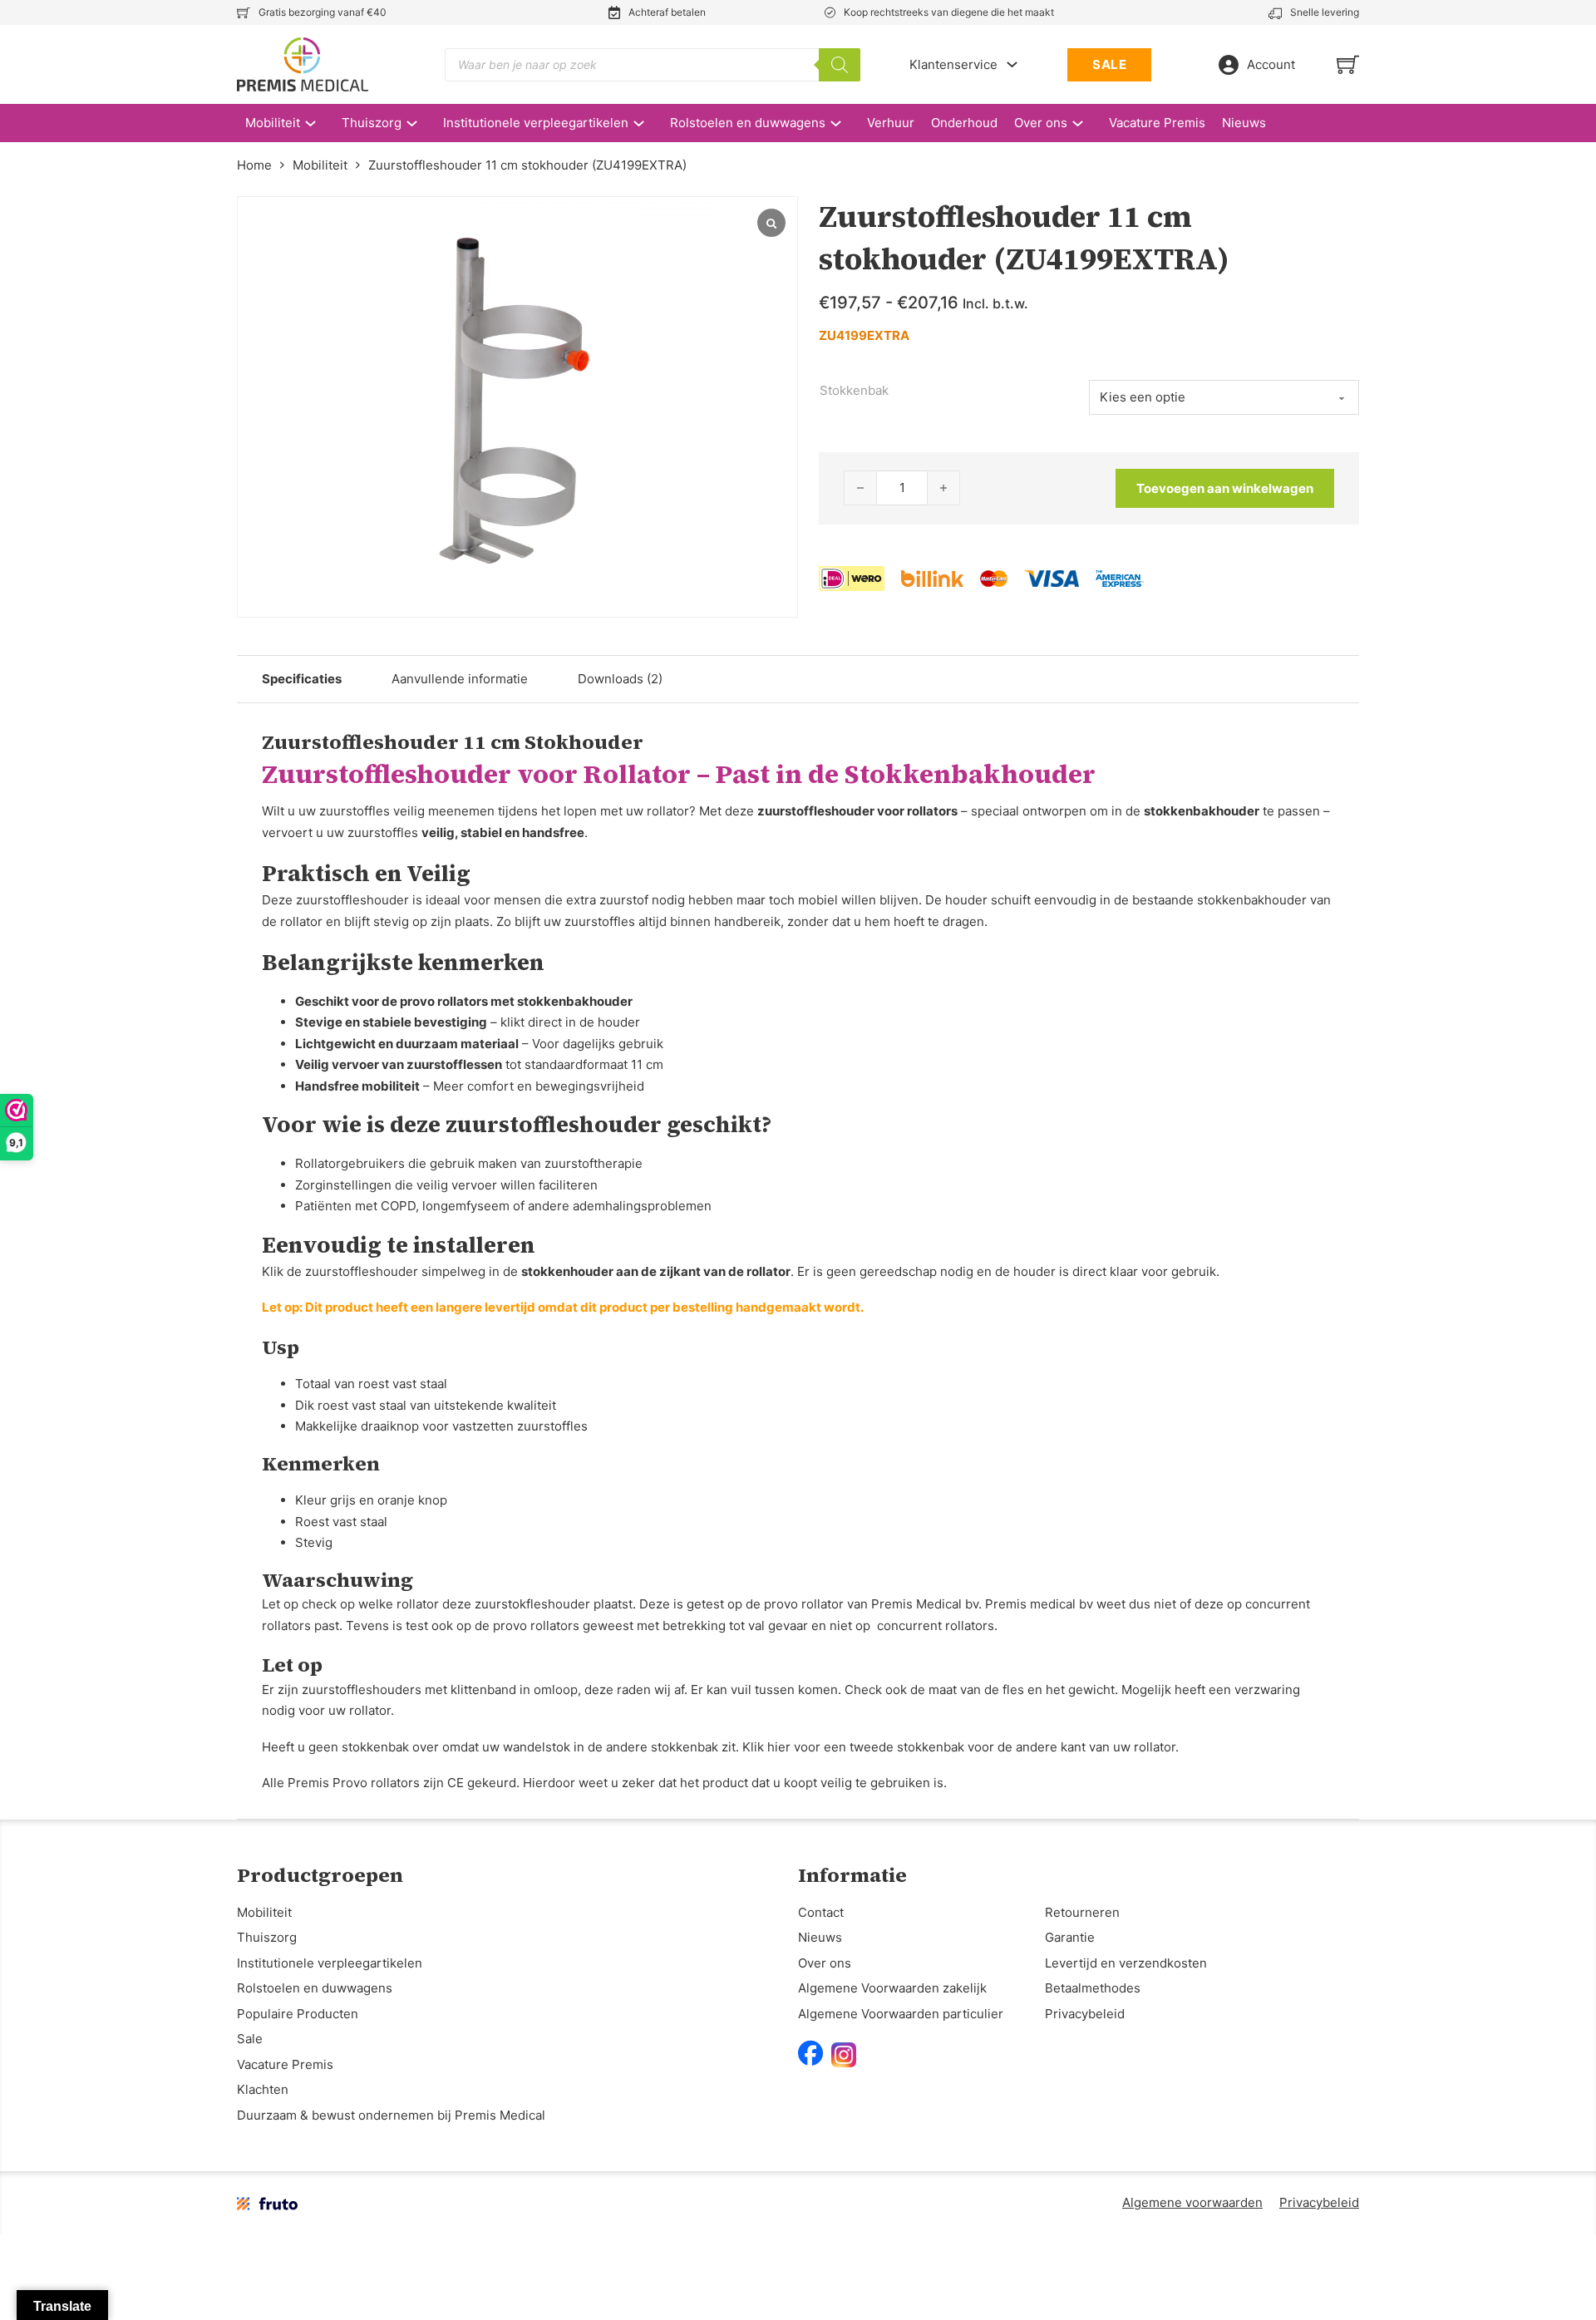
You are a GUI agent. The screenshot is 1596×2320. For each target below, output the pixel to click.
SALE (1109, 64)
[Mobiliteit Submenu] (319, 123)
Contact (821, 1912)
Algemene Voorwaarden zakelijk (892, 1988)
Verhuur (891, 123)
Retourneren (1082, 1912)
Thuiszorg (372, 123)
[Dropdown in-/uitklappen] (1012, 64)
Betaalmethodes (1093, 1988)
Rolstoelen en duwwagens (748, 123)
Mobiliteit (273, 123)
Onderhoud (964, 123)
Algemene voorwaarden (1192, 2202)
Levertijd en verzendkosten (1126, 1963)
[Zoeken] (840, 65)
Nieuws (1244, 123)
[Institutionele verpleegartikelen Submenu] (647, 123)
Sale (250, 2039)
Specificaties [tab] (302, 679)
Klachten (263, 2089)
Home (254, 165)
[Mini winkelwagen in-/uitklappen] (1348, 64)
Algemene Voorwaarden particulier (901, 2014)
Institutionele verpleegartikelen (536, 123)
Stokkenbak (854, 390)
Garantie (1070, 1937)
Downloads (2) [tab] (620, 679)
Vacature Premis (1157, 123)
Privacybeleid (1085, 2014)
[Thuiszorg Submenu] (420, 123)
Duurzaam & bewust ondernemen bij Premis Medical (391, 2115)
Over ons (1041, 123)
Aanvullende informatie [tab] (460, 679)
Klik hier (766, 1747)
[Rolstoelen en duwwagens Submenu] (844, 123)
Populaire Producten (298, 2014)
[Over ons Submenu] (1086, 123)
